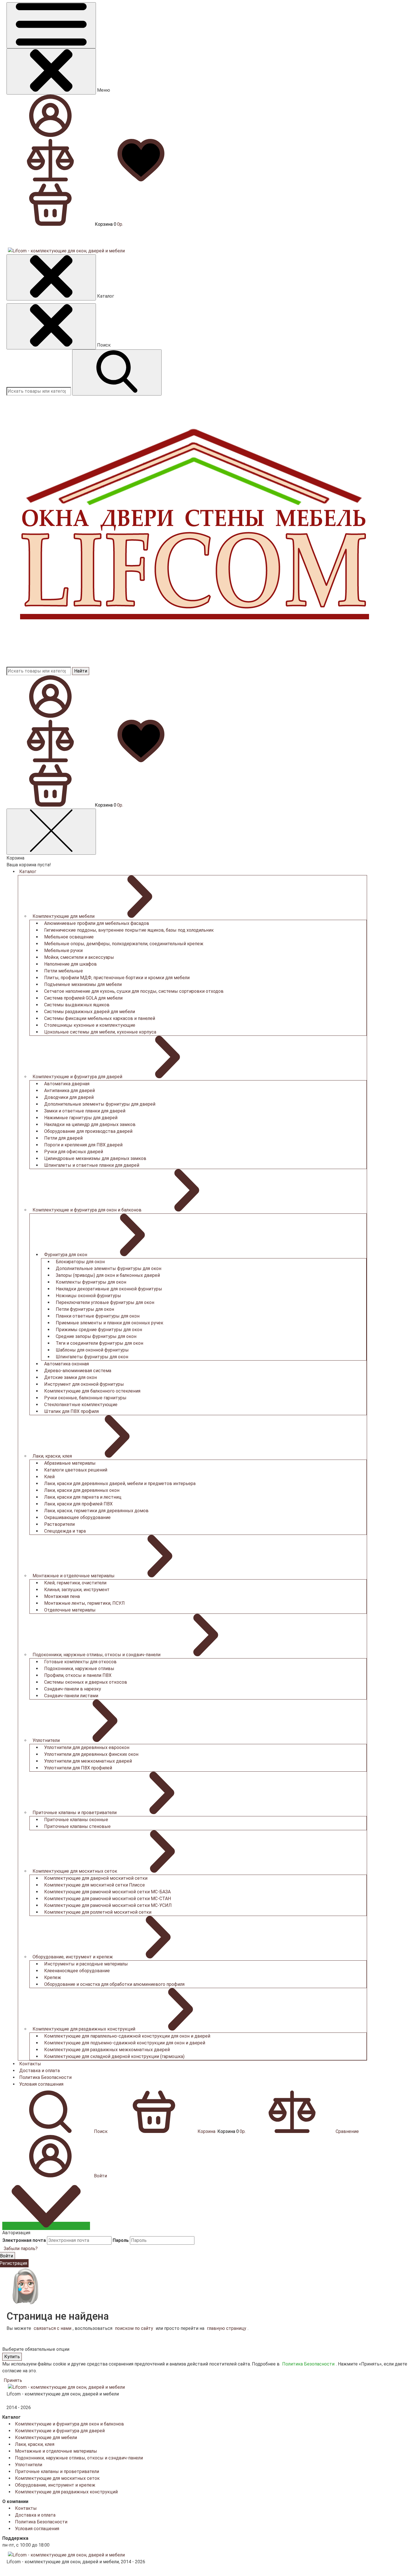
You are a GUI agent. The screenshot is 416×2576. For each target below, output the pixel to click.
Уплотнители (29, 2465)
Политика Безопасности (45, 2077)
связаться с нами (52, 2328)
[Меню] (51, 25)
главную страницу (227, 2328)
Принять (13, 2380)
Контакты (30, 2064)
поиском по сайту (134, 2328)
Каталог (28, 872)
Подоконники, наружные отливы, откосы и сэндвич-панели (79, 2458)
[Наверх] (46, 2226)
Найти (81, 671)
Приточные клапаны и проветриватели (57, 2471)
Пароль (121, 2240)
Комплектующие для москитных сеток (57, 2478)
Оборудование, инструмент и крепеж (55, 2485)
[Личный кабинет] (50, 716)
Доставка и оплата (39, 2071)
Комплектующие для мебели (46, 2438)
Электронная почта (24, 2240)
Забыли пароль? (21, 2249)
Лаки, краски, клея (35, 2444)
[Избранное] (142, 761)
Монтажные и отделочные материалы (56, 2451)
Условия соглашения (41, 2084)
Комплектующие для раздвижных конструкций (66, 2492)
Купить (12, 2357)
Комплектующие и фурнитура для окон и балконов (69, 2424)
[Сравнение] (52, 761)
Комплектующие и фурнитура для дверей (60, 2431)
